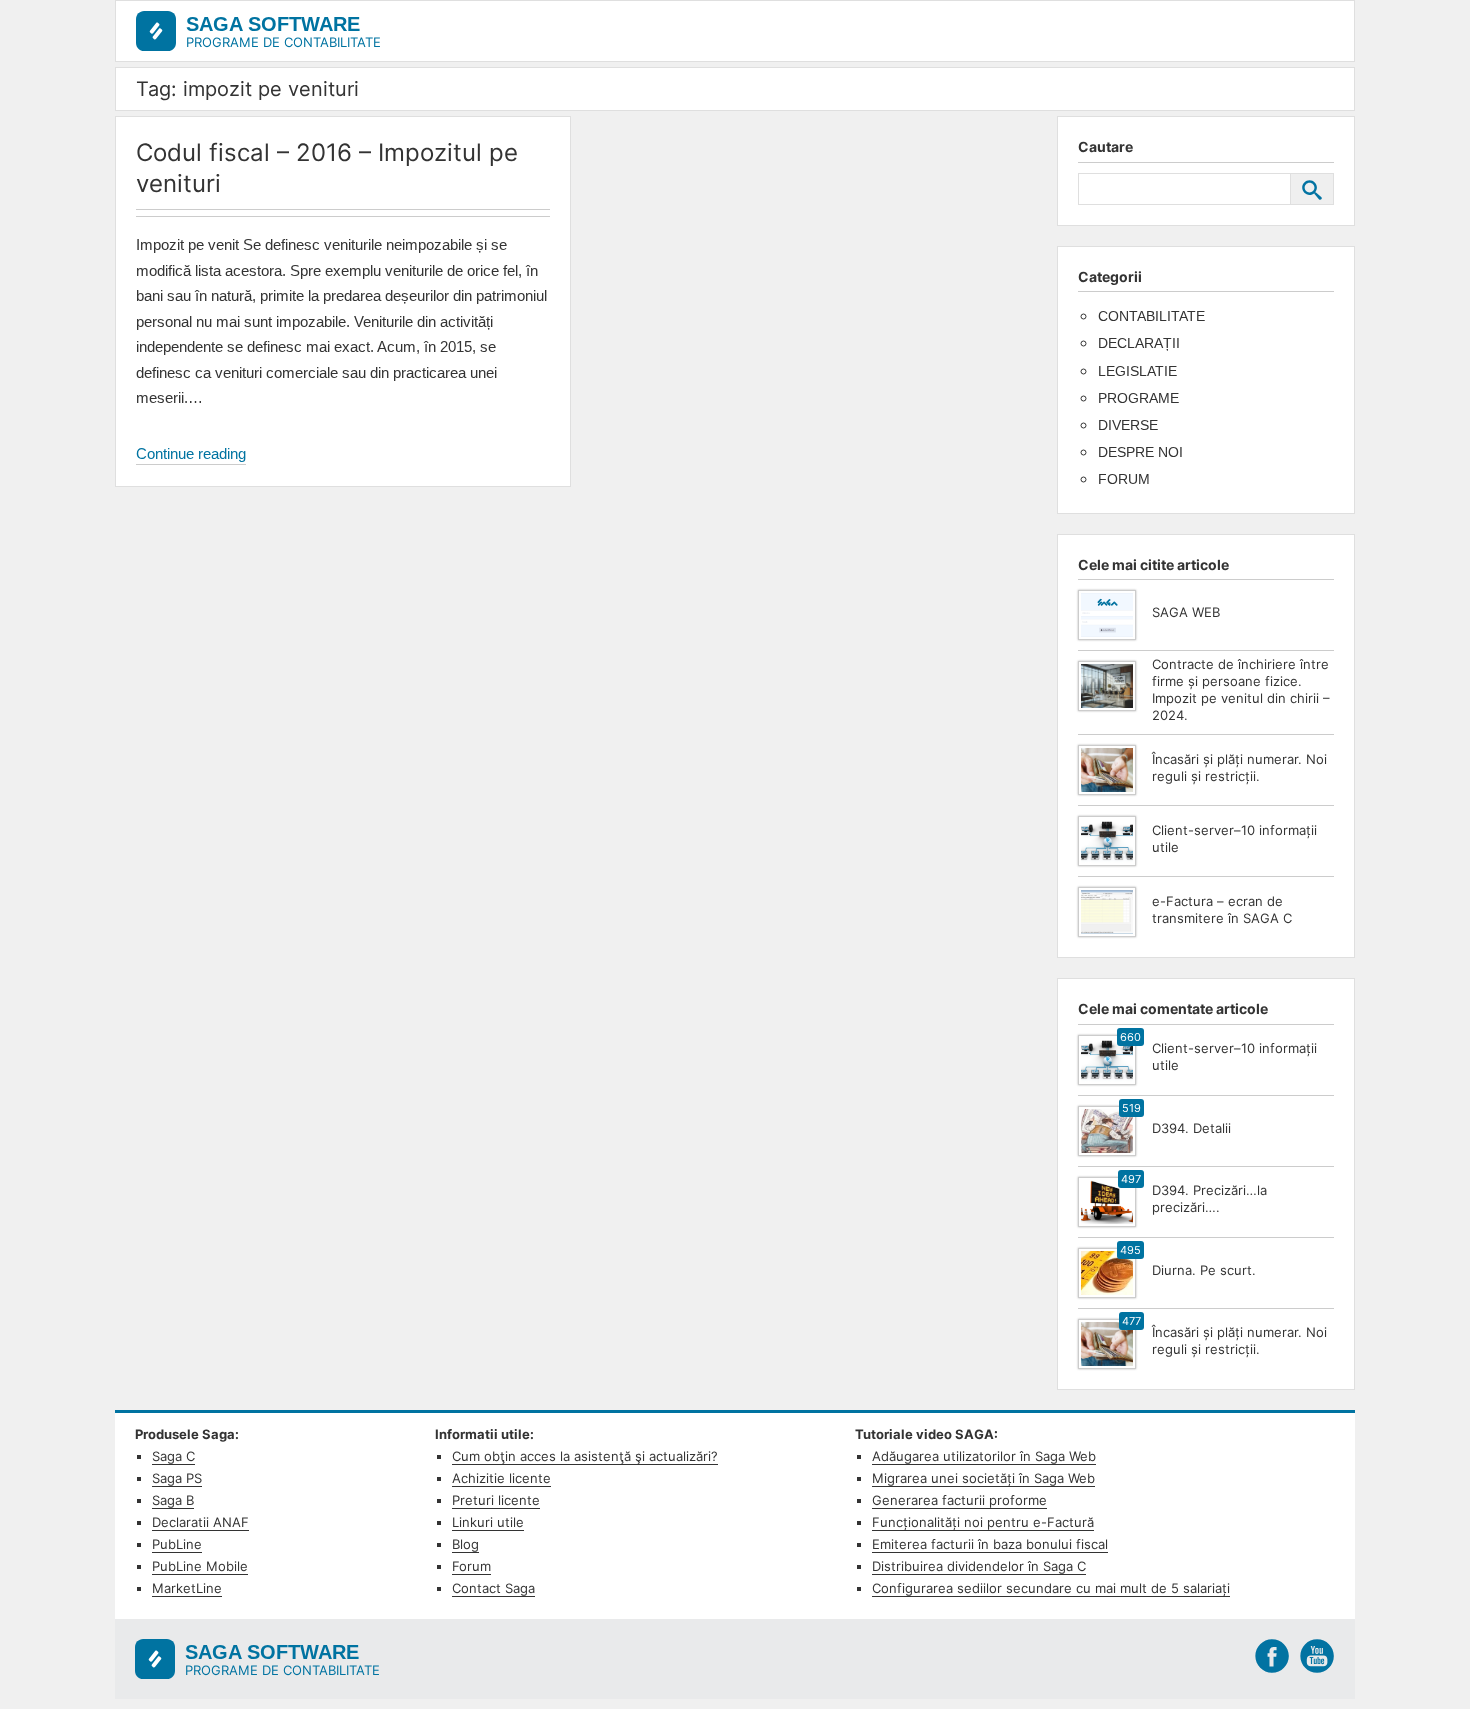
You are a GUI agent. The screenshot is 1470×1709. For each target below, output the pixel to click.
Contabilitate (1151, 316)
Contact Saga (493, 1588)
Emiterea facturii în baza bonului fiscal (990, 1544)
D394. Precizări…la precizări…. (1209, 1198)
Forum (1124, 479)
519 (1131, 1108)
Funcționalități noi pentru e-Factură (983, 1522)
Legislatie (1137, 371)
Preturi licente (496, 1500)
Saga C (173, 1456)
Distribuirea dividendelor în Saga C (979, 1566)
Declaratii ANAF (200, 1522)
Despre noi (1140, 452)
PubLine (177, 1544)
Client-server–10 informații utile (1234, 838)
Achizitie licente (501, 1478)
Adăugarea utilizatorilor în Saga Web (984, 1456)
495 (1130, 1250)
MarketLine (187, 1588)
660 (1130, 1037)
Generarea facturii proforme (959, 1500)
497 (1131, 1179)
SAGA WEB (1186, 612)
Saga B (173, 1500)
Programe (1138, 398)
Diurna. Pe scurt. (1204, 1270)
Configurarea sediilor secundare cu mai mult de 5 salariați (1051, 1588)
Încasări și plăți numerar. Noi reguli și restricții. (1239, 767)
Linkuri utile (488, 1522)
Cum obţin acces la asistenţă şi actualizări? (585, 1456)
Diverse (1128, 425)
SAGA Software (273, 24)
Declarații (1139, 343)
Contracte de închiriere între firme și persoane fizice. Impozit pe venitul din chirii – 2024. (1241, 689)
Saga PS (177, 1478)
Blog (465, 1544)
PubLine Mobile (200, 1566)
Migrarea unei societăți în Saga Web (983, 1478)
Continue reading (191, 455)
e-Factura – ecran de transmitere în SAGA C (1222, 909)
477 (1131, 1321)
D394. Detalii (1191, 1128)
